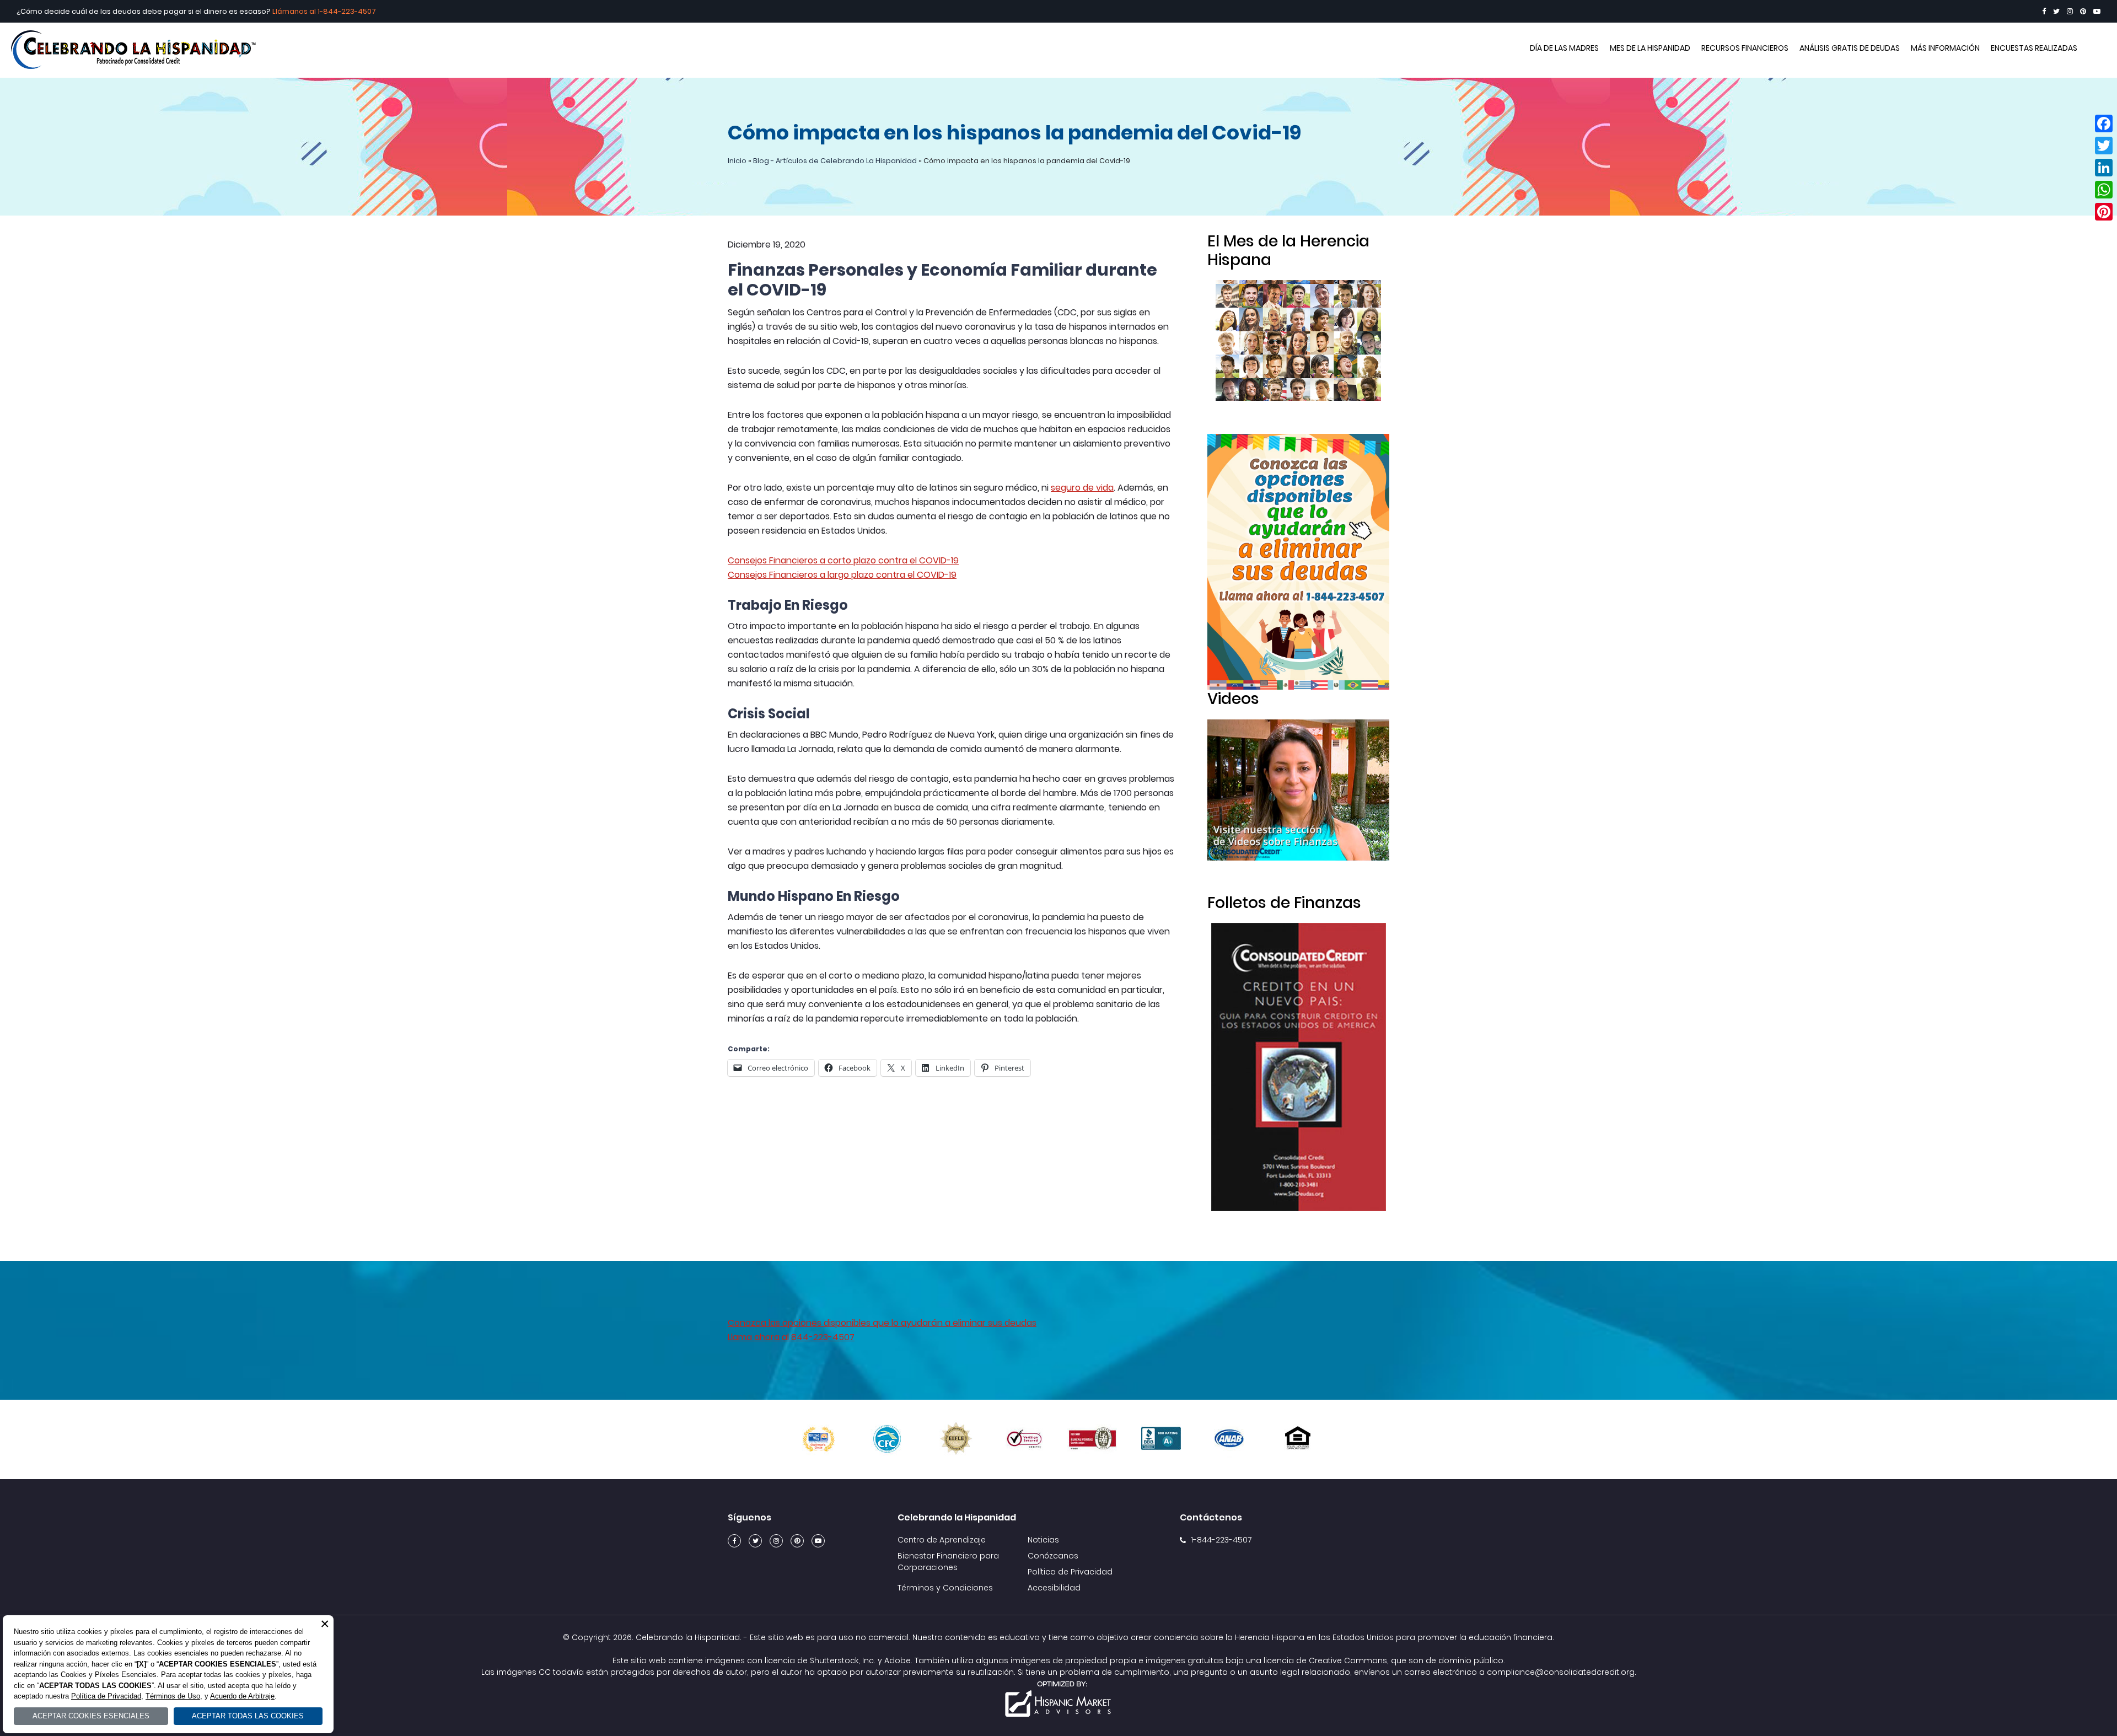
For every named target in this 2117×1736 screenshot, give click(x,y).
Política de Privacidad (1070, 1572)
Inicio (737, 161)
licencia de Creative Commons (1325, 1660)
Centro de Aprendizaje (942, 1540)
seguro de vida (1082, 488)
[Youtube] (2097, 11)
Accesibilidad (1054, 1588)
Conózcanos (1053, 1556)
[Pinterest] (2083, 11)
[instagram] (2070, 11)
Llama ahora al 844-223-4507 (791, 1337)
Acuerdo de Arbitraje (242, 1696)
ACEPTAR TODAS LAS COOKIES (248, 1716)
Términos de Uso (173, 1696)
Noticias (1043, 1540)
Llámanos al (295, 11)
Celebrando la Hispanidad (1058, 50)
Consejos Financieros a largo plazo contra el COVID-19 (842, 575)
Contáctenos (1211, 1517)
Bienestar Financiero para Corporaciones (948, 1562)
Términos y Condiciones (945, 1588)
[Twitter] (2056, 11)
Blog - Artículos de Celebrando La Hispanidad (835, 161)
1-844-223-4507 (347, 11)
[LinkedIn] (2104, 168)
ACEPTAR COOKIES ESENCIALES (91, 1716)
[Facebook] (2044, 11)
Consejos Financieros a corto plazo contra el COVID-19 (843, 560)
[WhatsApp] (2104, 190)
